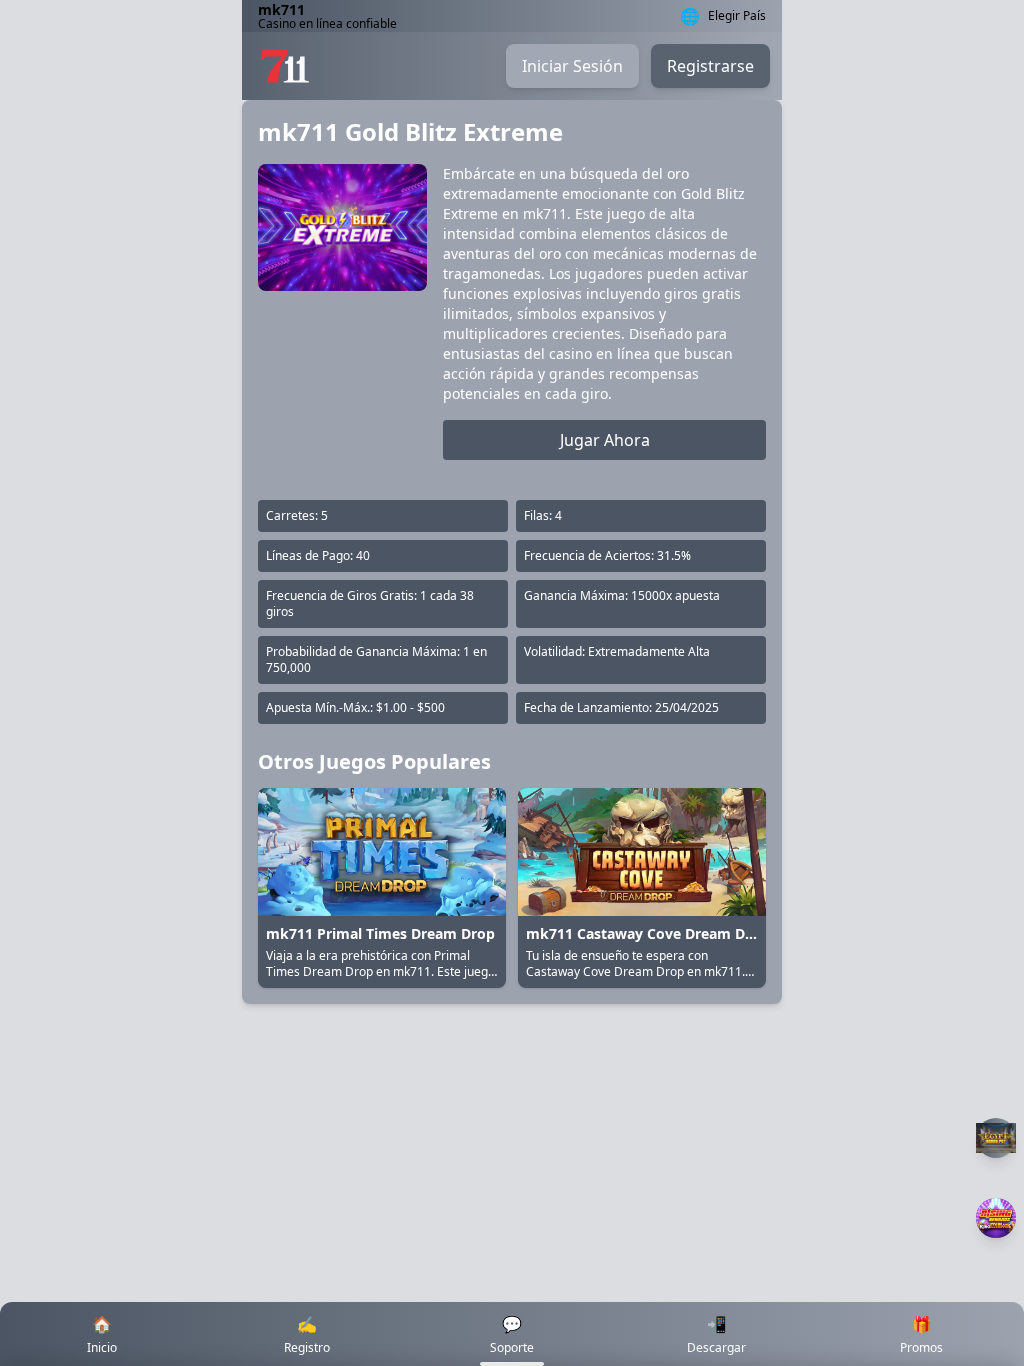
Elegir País (737, 16)
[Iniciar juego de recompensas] (996, 1218)
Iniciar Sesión (572, 66)
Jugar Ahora (605, 440)
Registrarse (710, 66)
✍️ (307, 1334)
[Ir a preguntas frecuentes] (996, 1138)
